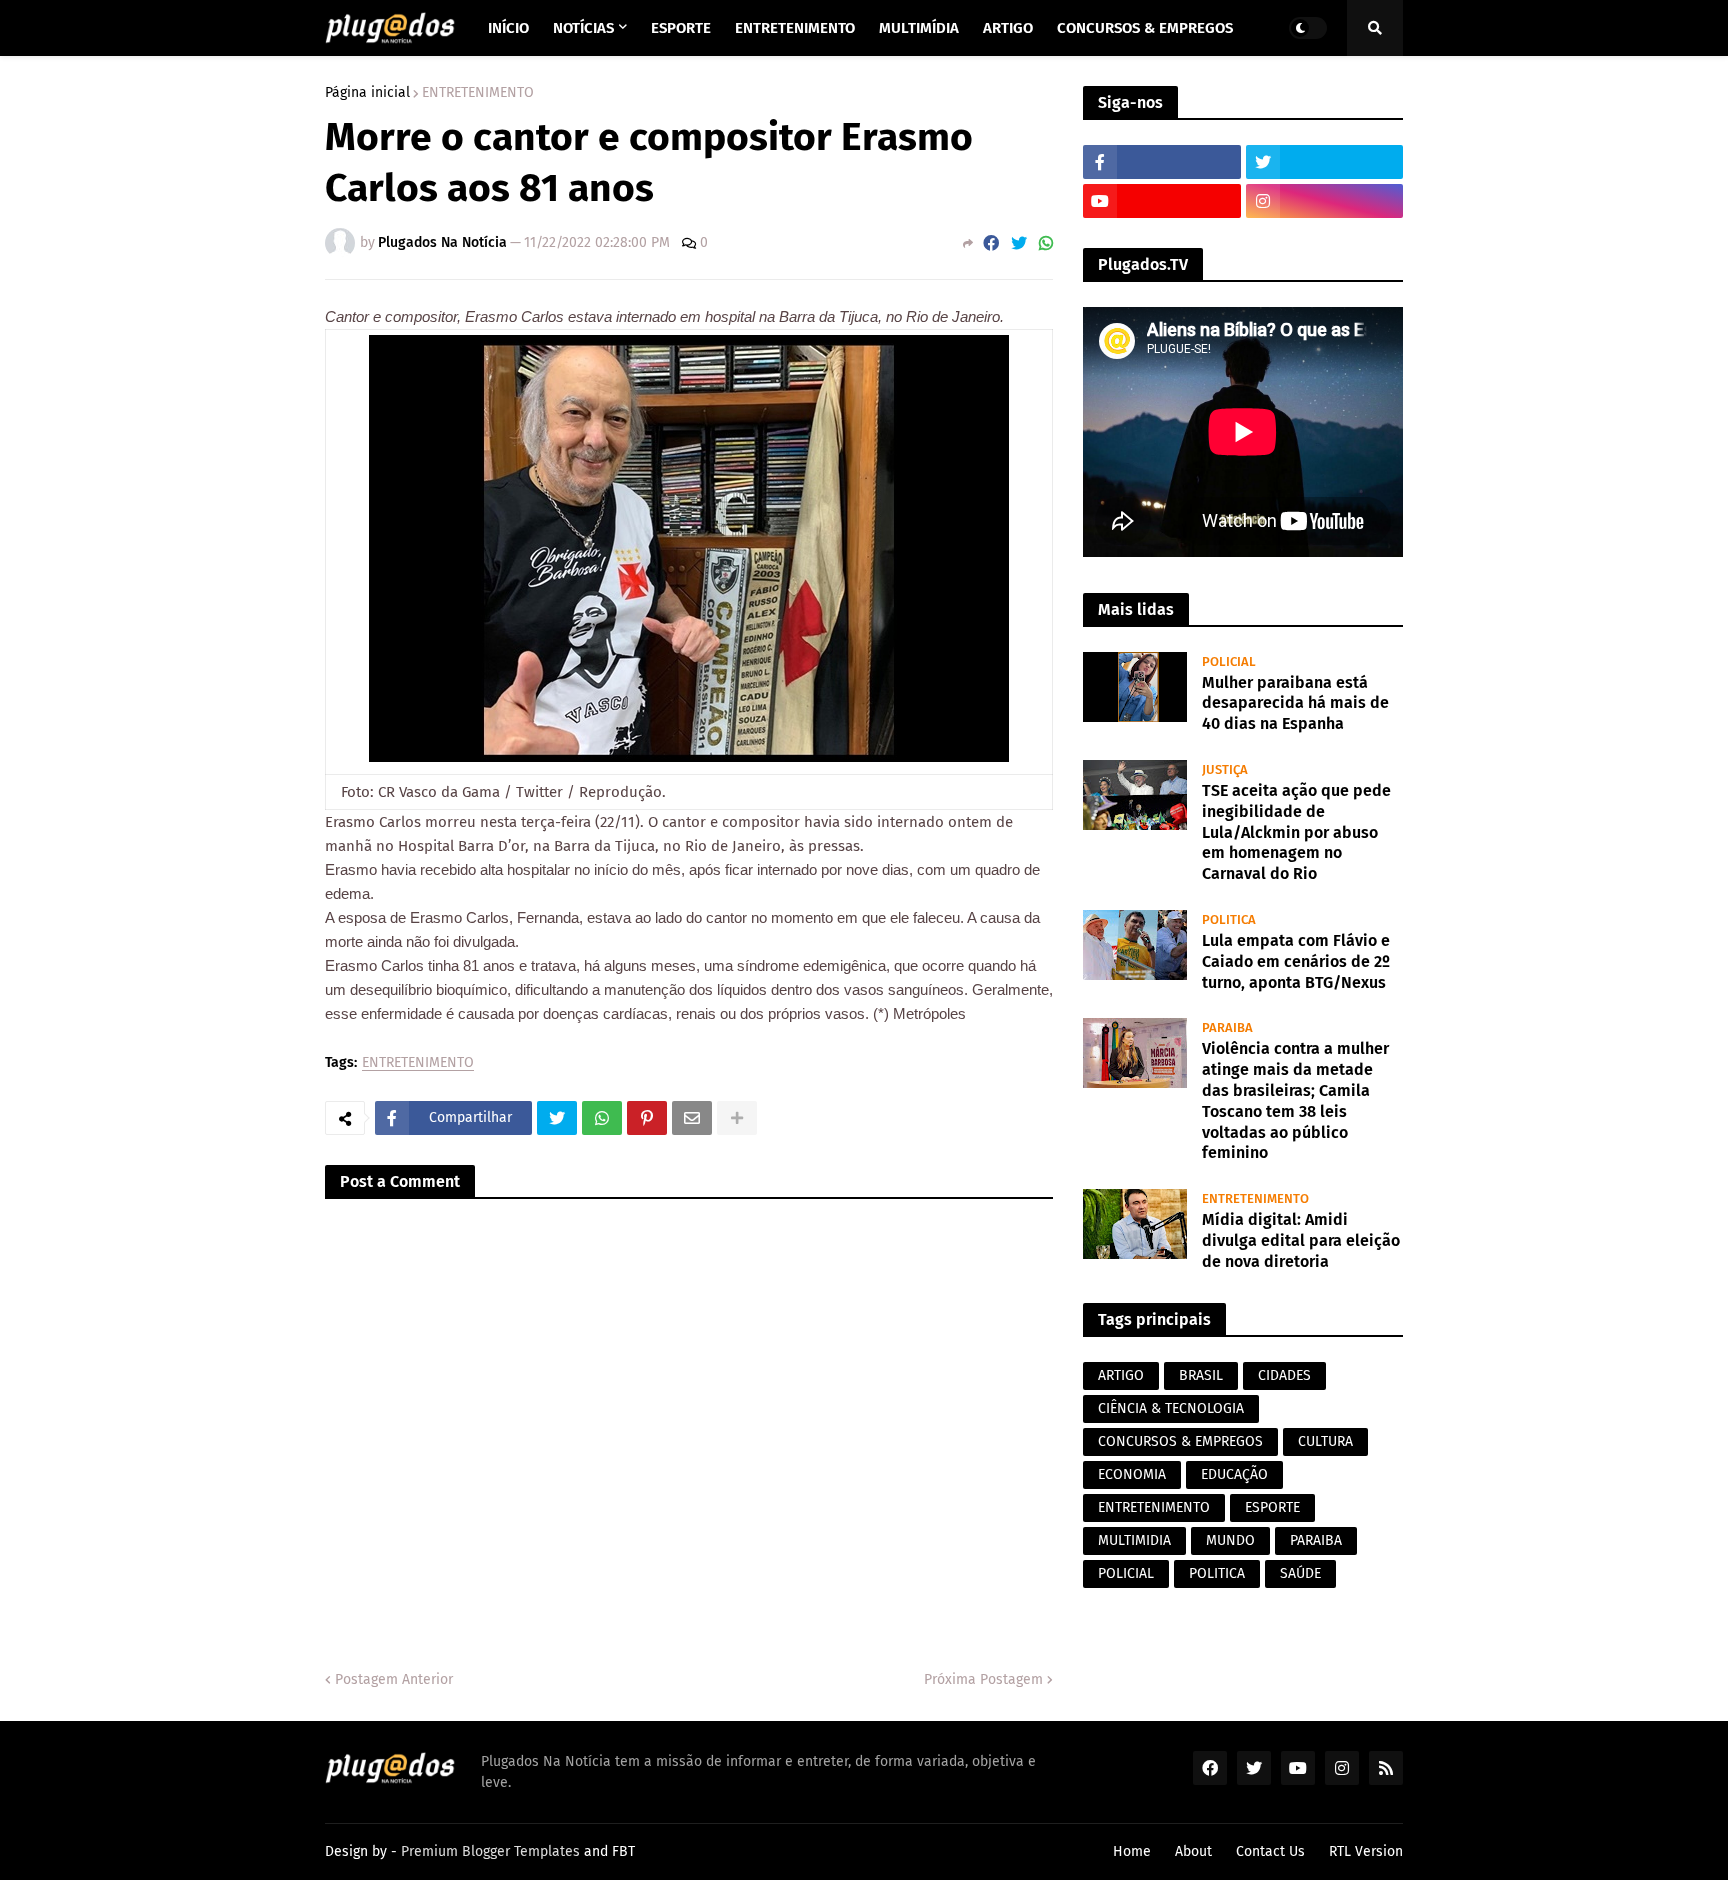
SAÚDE (1300, 1573)
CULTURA (1325, 1441)
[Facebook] (991, 243)
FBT (623, 1851)
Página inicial (367, 93)
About (1193, 1851)
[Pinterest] (647, 1118)
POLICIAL (1126, 1573)
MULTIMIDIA (1134, 1540)
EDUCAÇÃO (1234, 1474)
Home (1132, 1851)
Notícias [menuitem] (583, 28)
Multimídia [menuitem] (919, 28)
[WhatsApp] (1046, 243)
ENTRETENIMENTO (478, 93)
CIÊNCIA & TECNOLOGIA (1171, 1408)
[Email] (692, 1118)
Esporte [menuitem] (681, 28)
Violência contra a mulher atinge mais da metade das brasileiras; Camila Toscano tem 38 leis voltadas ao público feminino (1295, 1100)
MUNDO (1230, 1540)
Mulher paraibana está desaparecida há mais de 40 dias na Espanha (1295, 703)
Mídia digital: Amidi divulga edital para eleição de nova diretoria (1301, 1240)
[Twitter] (1019, 243)
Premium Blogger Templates (490, 1851)
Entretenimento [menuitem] (795, 28)
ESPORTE (1272, 1507)
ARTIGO (1121, 1375)
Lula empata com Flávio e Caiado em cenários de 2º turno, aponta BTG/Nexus (1296, 961)
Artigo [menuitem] (1008, 28)
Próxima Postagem (983, 1679)
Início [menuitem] (508, 28)
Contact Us (1270, 1851)
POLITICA (1217, 1573)
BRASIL (1201, 1375)
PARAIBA (1316, 1540)
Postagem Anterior (394, 1679)
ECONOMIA (1132, 1474)
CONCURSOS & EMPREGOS (1180, 1441)
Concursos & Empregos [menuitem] (1145, 28)
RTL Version (1366, 1851)
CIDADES (1284, 1375)
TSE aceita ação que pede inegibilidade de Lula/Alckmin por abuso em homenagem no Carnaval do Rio (1296, 832)
